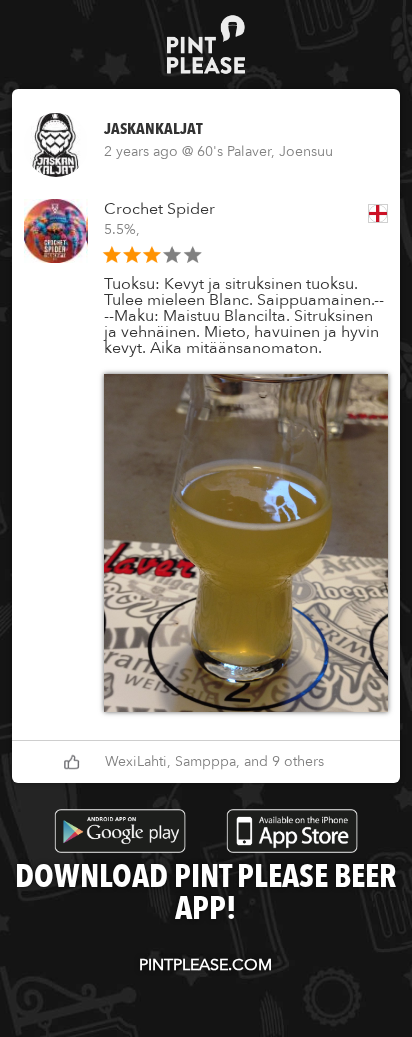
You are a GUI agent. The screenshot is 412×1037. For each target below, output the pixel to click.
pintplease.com (205, 965)
